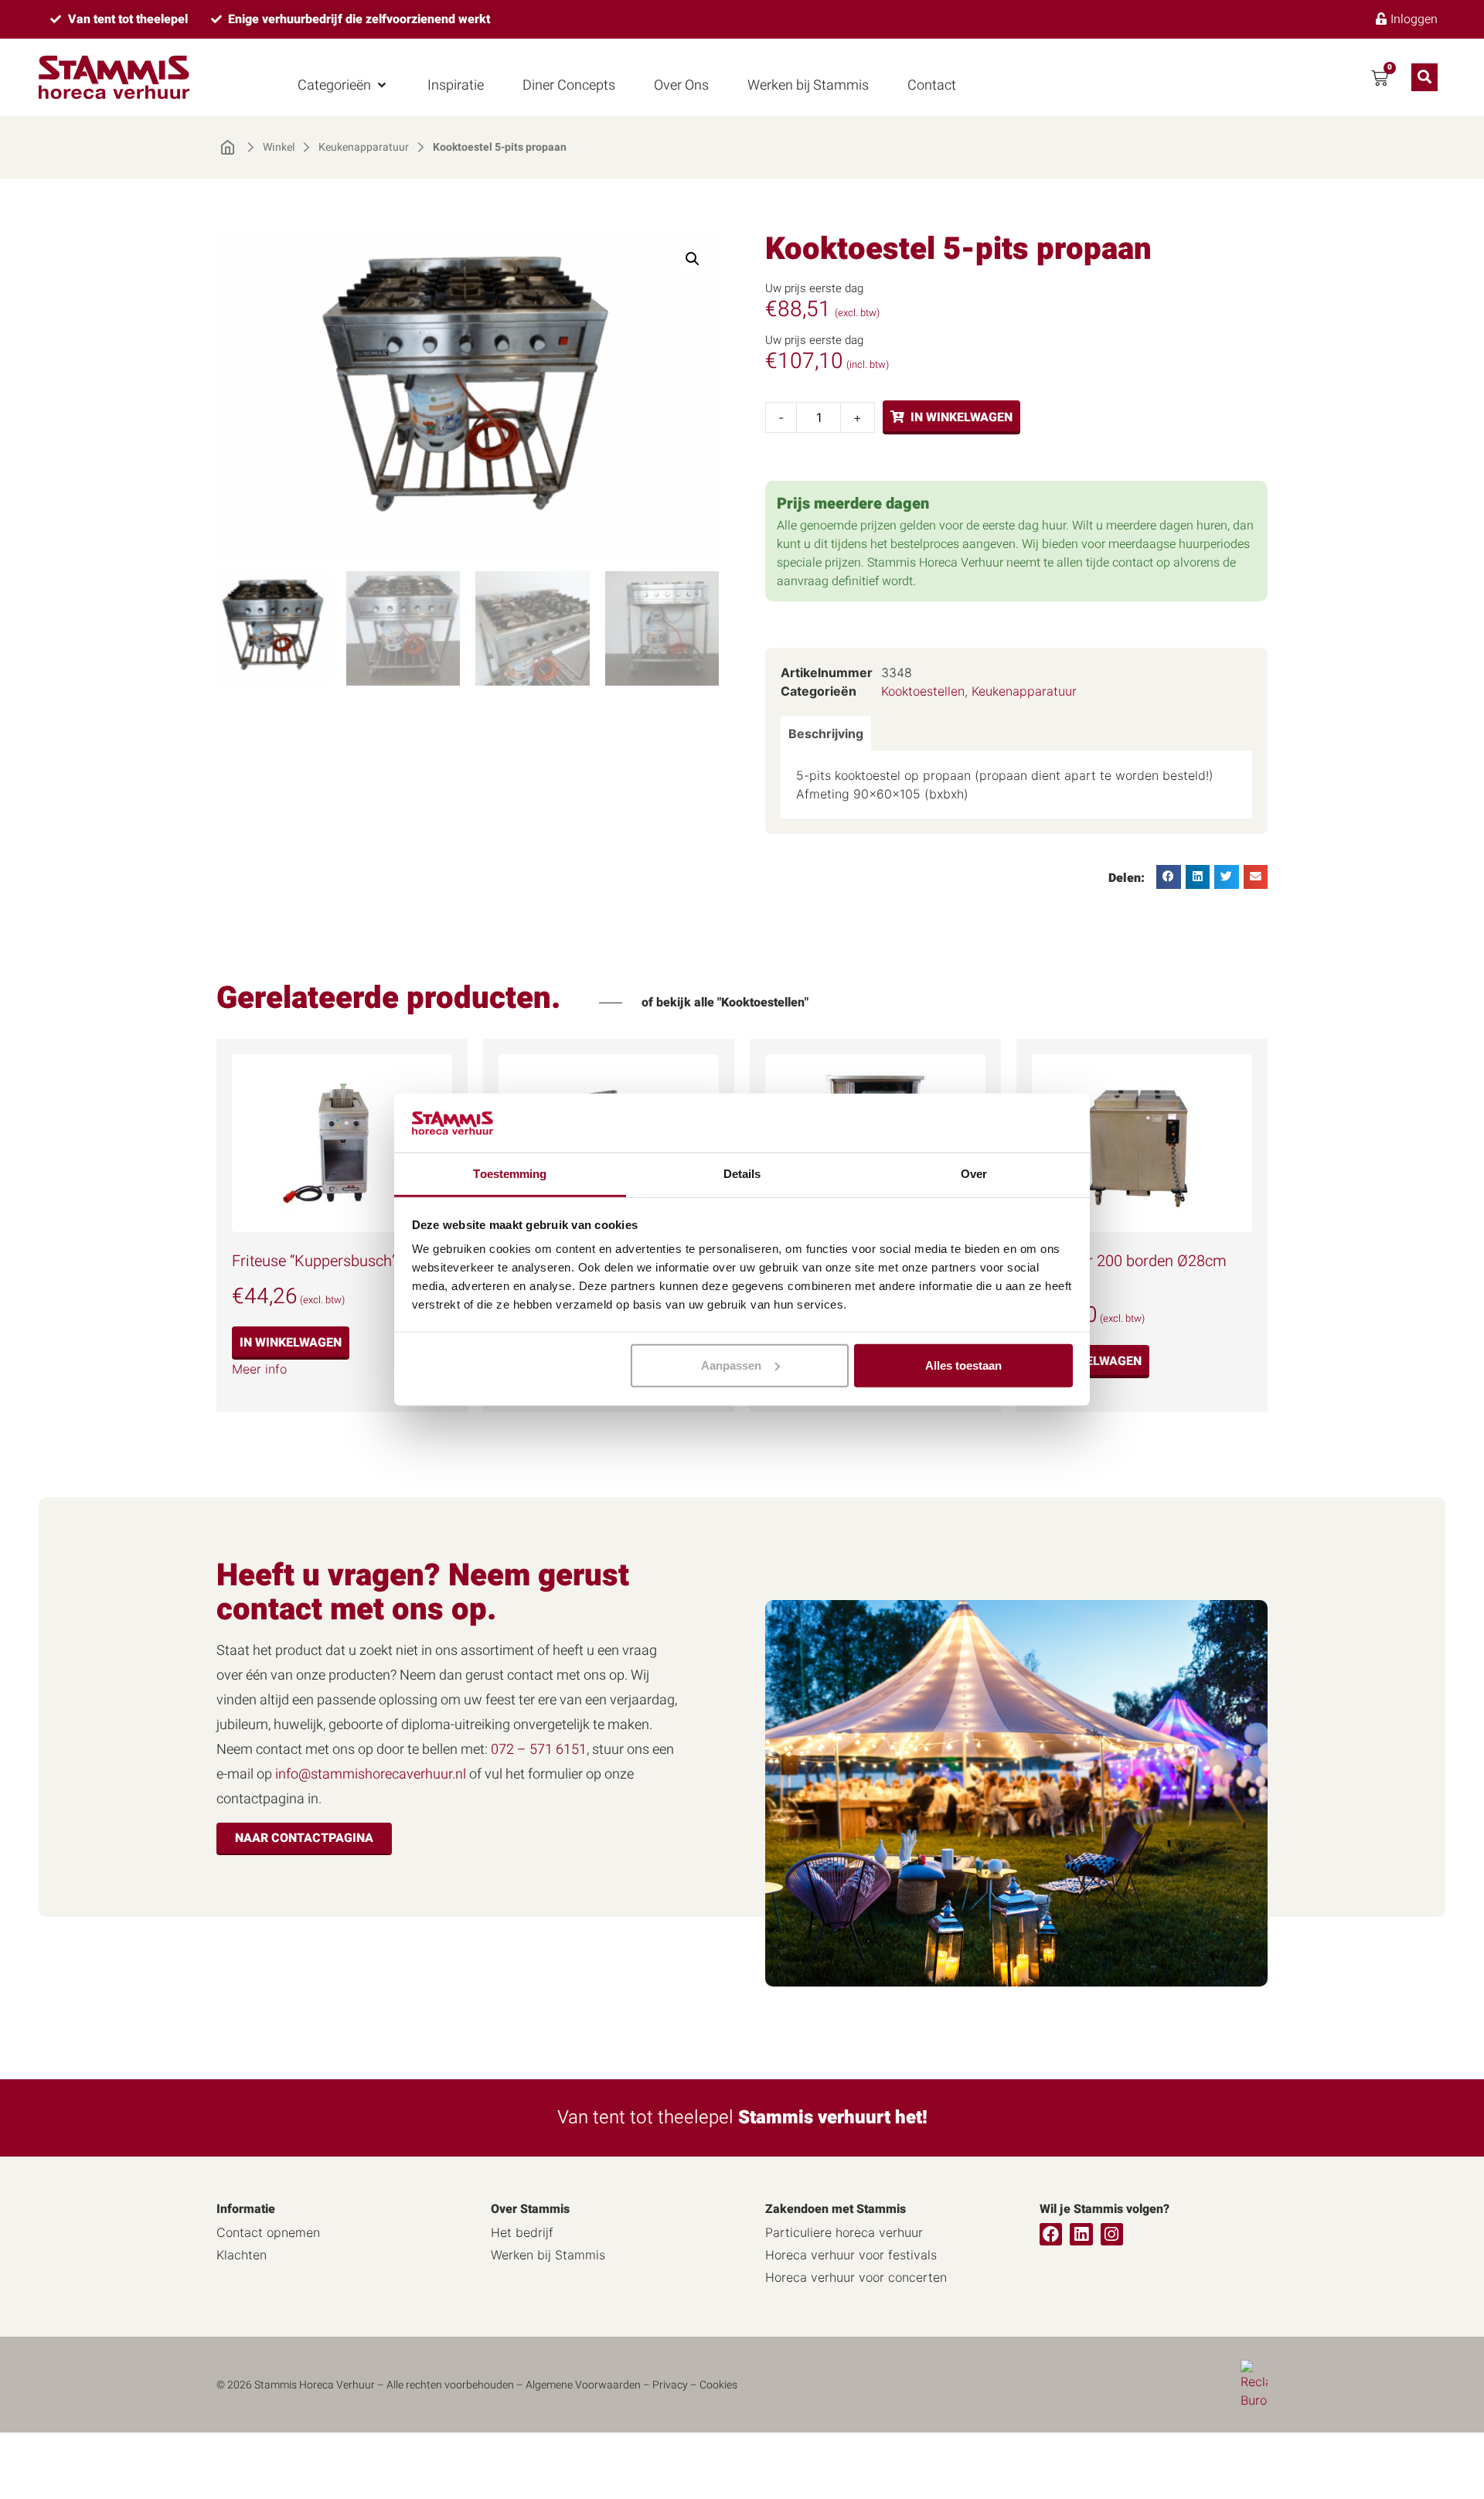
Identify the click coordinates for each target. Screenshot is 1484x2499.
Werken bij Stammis (548, 2255)
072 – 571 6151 (539, 1750)
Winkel (279, 148)
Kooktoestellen (923, 691)
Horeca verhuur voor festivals (851, 2255)
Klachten (242, 2255)
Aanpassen (731, 1365)
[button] (343, 85)
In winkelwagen (962, 417)
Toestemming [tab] (510, 1174)
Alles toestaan (963, 1365)
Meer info (259, 1369)
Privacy (670, 2385)
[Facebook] (1051, 2234)
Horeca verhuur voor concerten (856, 2277)
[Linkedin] (1081, 2234)
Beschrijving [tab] (826, 734)
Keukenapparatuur (364, 148)
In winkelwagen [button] (291, 1343)
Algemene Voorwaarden (583, 2385)
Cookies (718, 2385)
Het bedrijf (522, 2232)
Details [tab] (742, 1174)
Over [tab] (974, 1174)
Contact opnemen (268, 2232)
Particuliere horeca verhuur (844, 2232)
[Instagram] (1112, 2234)
